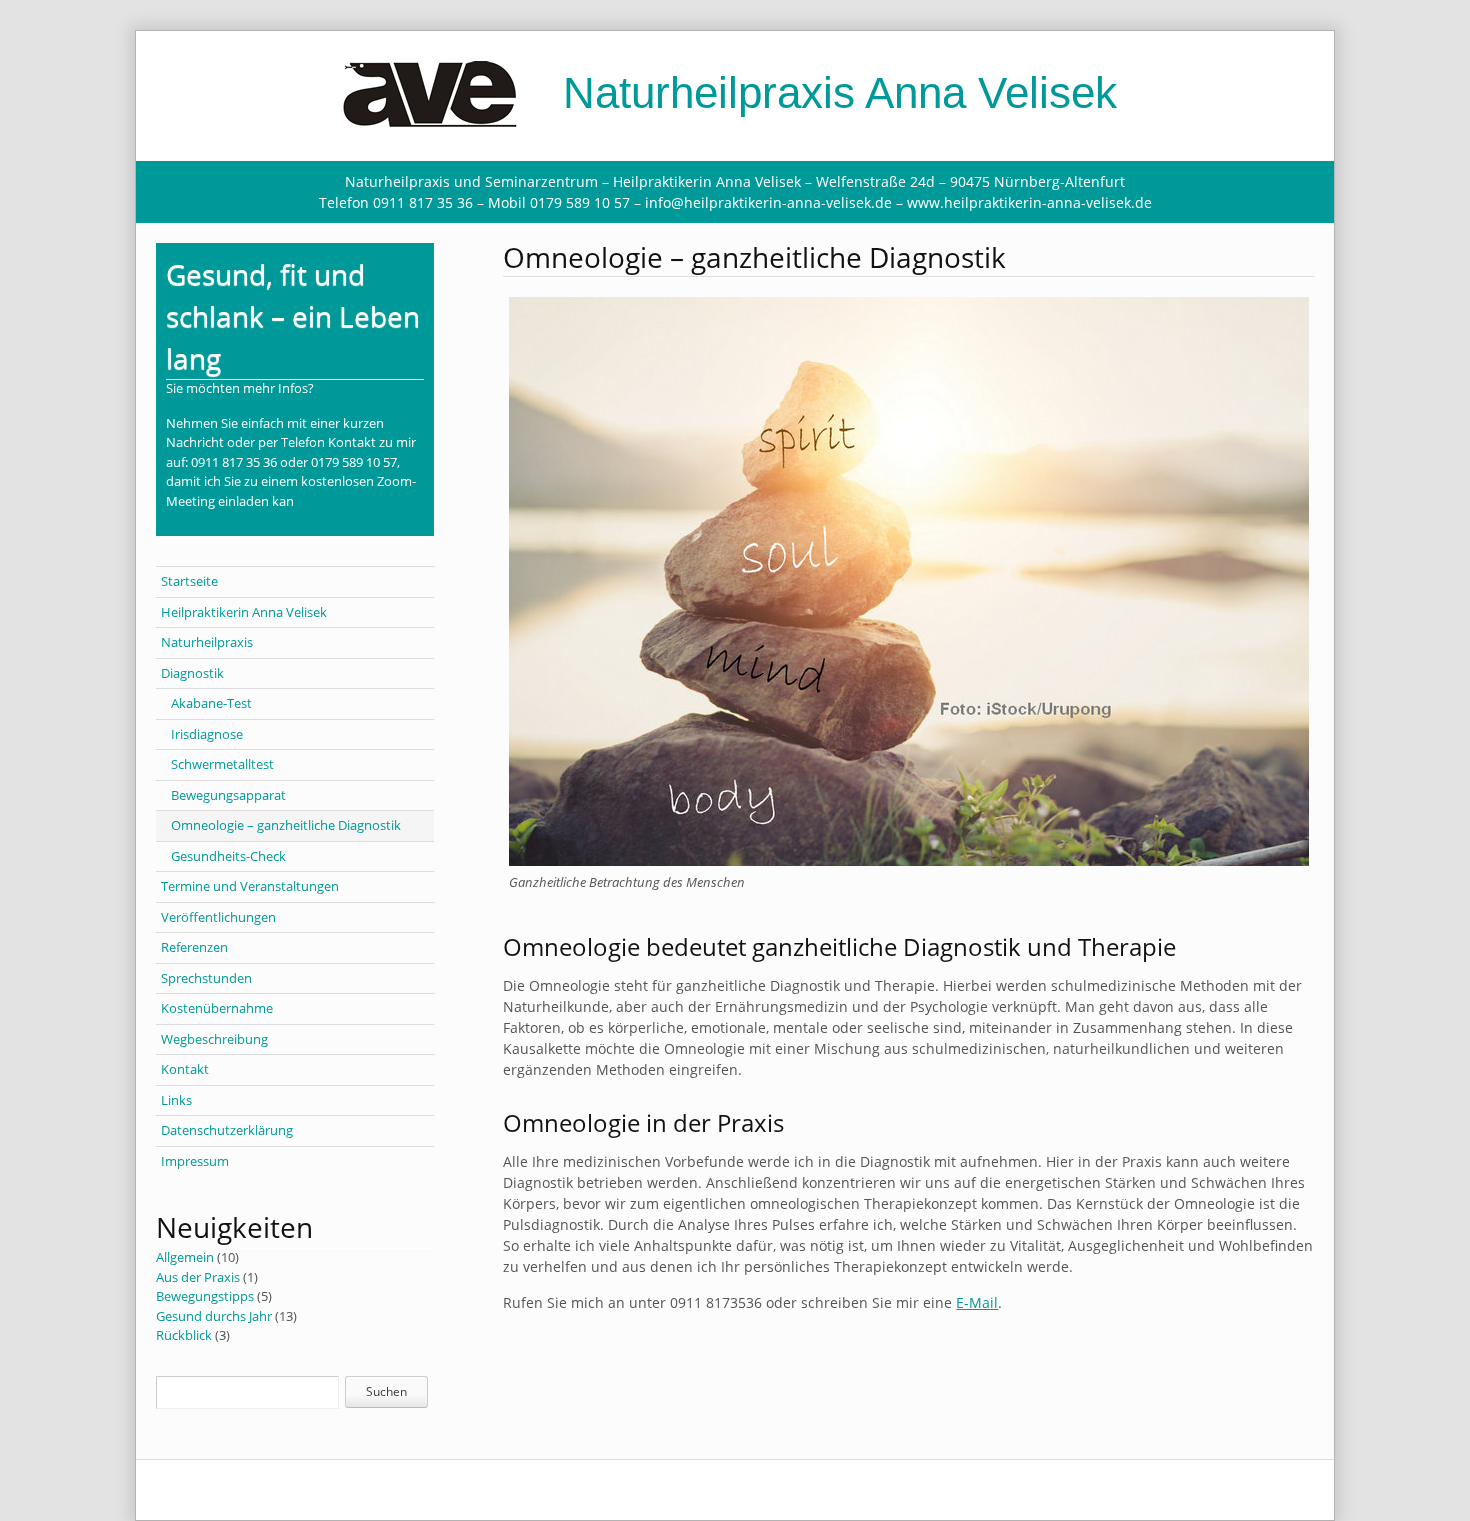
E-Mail (977, 1302)
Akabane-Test (211, 703)
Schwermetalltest (222, 764)
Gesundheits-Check (228, 856)
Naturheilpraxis (207, 642)
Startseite (189, 581)
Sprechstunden (206, 978)
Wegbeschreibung (214, 1039)
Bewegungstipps (205, 1296)
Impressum (195, 1161)
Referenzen (194, 947)
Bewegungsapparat (228, 795)
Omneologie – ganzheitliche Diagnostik (286, 825)
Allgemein (185, 1257)
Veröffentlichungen (218, 917)
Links (176, 1100)
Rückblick (184, 1335)
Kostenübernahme (217, 1008)
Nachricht (195, 442)
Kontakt (185, 1069)
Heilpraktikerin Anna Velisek (244, 612)
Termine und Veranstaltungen (250, 886)
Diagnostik (192, 673)
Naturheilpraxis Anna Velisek (834, 92)
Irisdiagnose (207, 734)
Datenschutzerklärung (227, 1130)
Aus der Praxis (198, 1277)
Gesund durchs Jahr (214, 1316)
